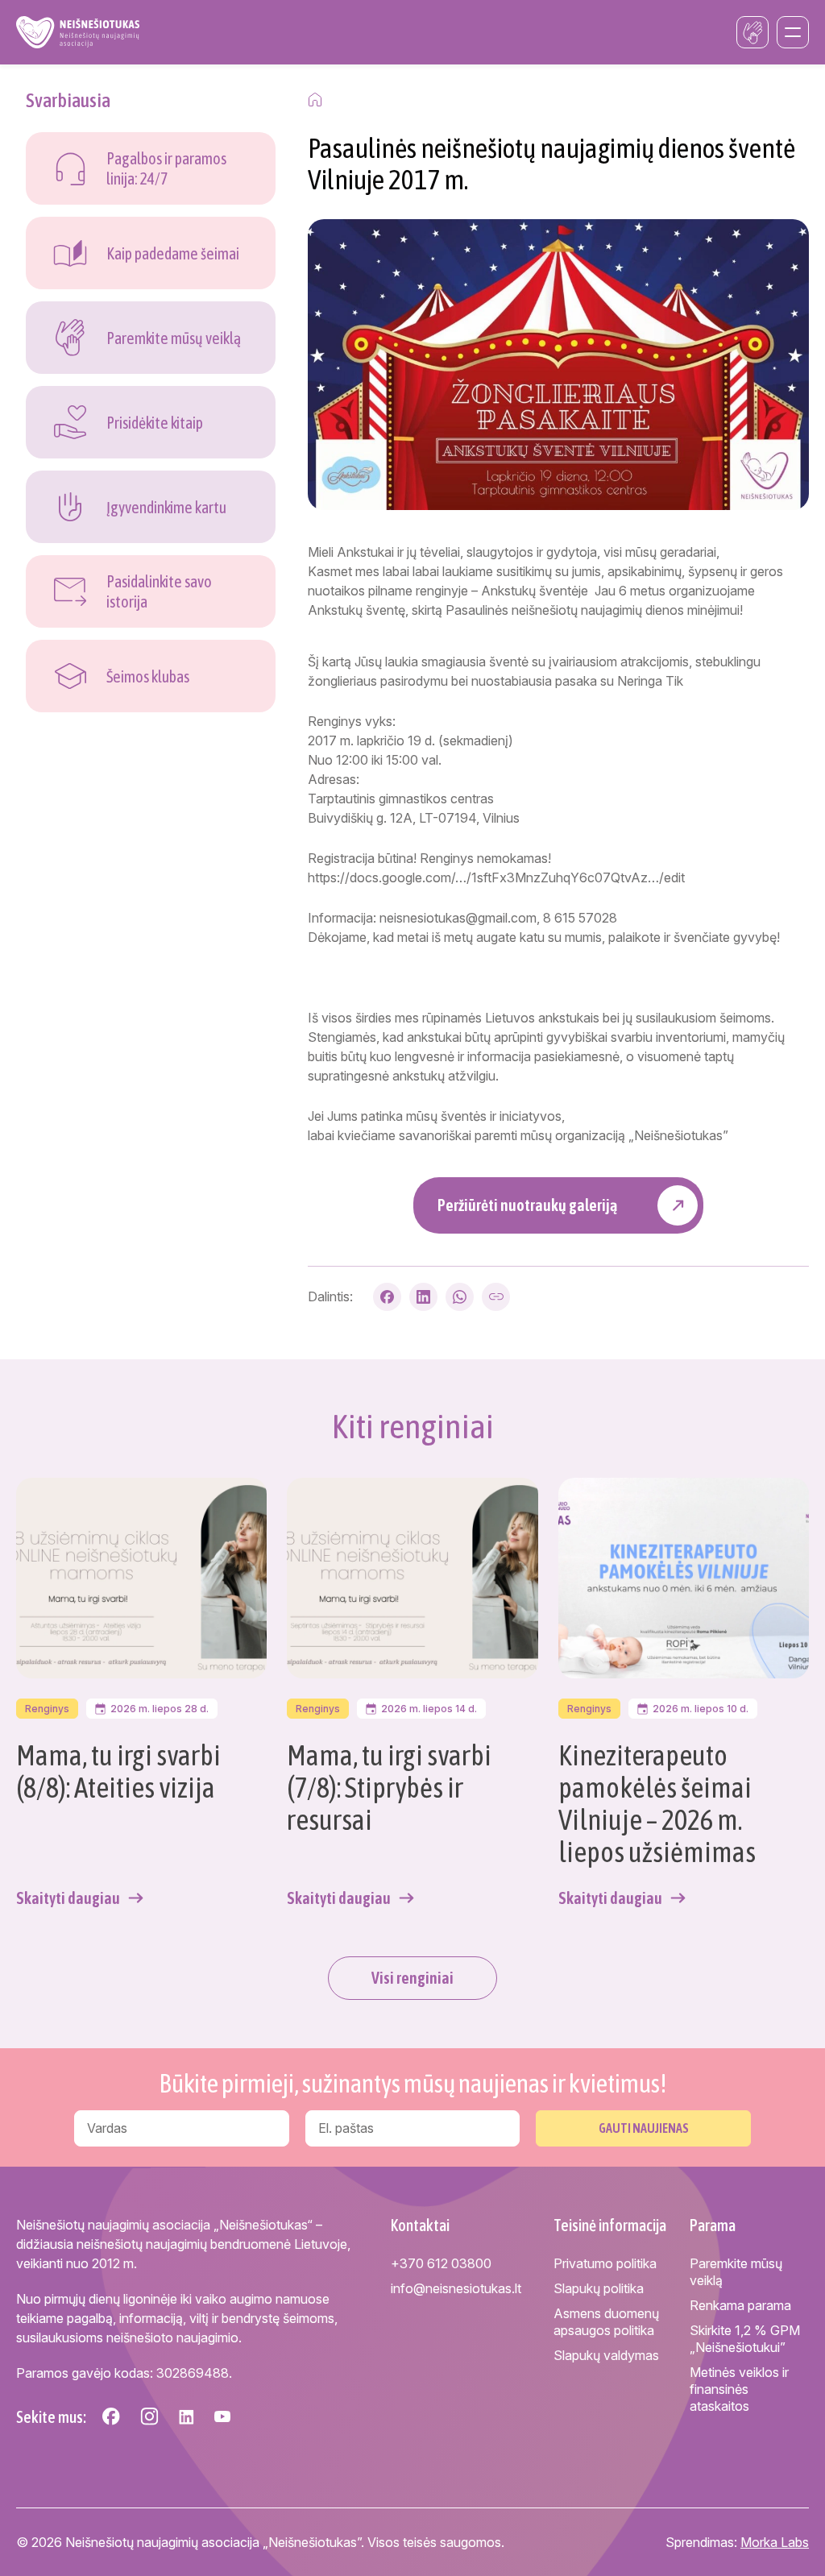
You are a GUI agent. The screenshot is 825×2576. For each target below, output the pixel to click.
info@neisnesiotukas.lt (456, 2288)
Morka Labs (775, 2542)
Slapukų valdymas (606, 2355)
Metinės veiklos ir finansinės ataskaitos (739, 2389)
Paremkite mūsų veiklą (736, 2272)
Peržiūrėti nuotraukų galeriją (527, 1205)
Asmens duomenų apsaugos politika (606, 2322)
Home (315, 100)
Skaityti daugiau (68, 1898)
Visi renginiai (412, 1978)
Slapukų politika (599, 2288)
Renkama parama (740, 2305)
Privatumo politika (605, 2263)
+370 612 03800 (441, 2263)
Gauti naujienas (644, 2128)
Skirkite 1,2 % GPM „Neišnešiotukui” (745, 2339)
